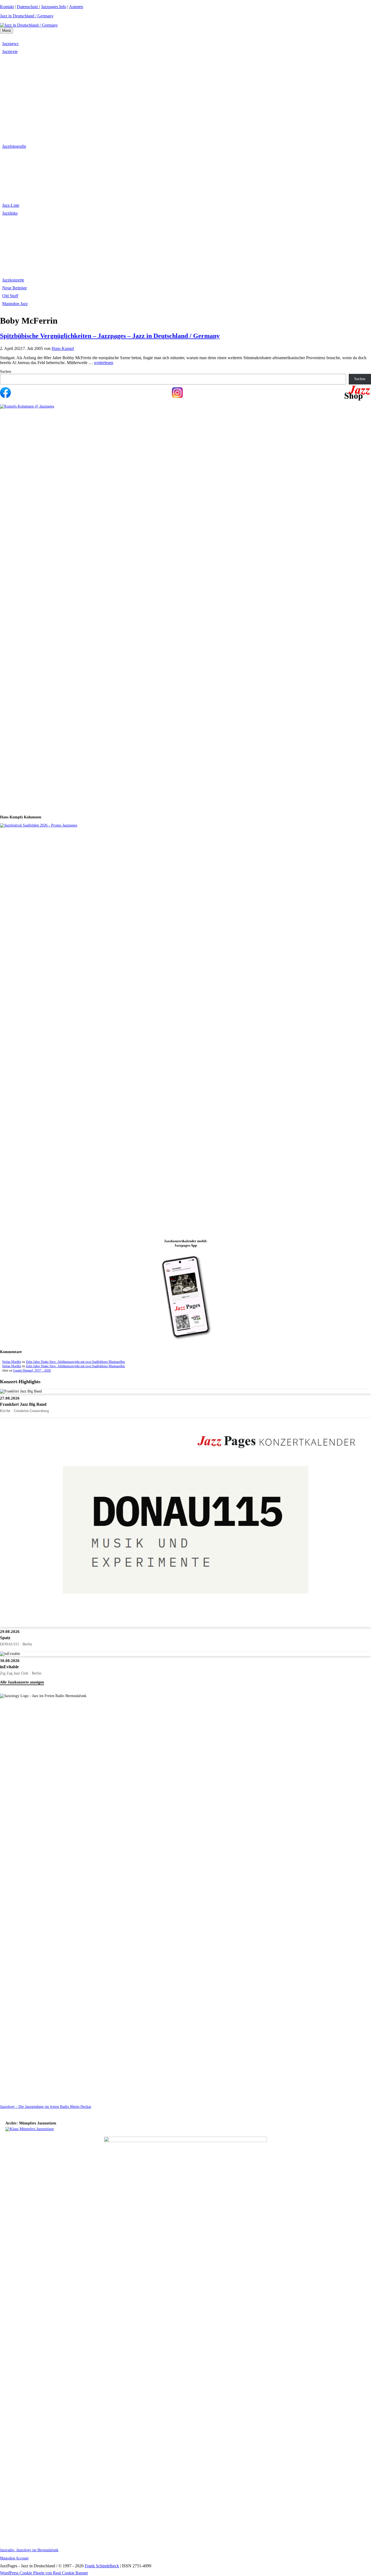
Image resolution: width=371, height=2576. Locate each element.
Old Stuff (10, 296)
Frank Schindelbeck (102, 2566)
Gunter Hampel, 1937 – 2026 (32, 1370)
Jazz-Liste (11, 205)
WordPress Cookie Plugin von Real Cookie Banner (44, 2573)
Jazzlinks (10, 213)
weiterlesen (104, 363)
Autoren (76, 7)
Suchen (6, 372)
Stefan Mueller (12, 1362)
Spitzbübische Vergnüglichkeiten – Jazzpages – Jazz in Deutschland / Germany (110, 336)
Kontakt (7, 7)
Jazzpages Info (54, 7)
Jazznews (10, 44)
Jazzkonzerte (13, 280)
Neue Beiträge (15, 288)
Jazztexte (10, 51)
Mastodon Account (14, 2558)
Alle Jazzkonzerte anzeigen (22, 1682)
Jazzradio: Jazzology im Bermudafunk (29, 2550)
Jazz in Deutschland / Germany (27, 16)
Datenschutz (28, 7)
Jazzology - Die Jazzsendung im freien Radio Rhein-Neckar (46, 2107)
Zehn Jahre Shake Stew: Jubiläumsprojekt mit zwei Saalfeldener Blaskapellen (75, 1362)
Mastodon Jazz (15, 304)
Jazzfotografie (14, 146)
